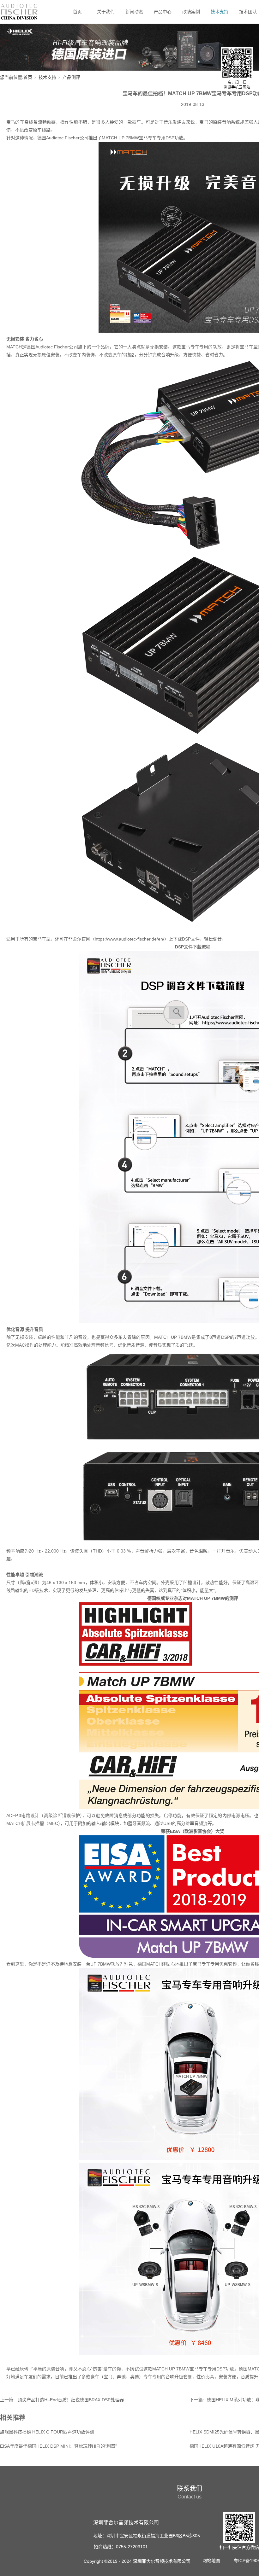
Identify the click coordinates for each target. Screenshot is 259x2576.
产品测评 (71, 77)
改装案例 (191, 12)
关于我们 (106, 12)
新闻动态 (134, 12)
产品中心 (163, 12)
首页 (77, 12)
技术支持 (220, 12)
